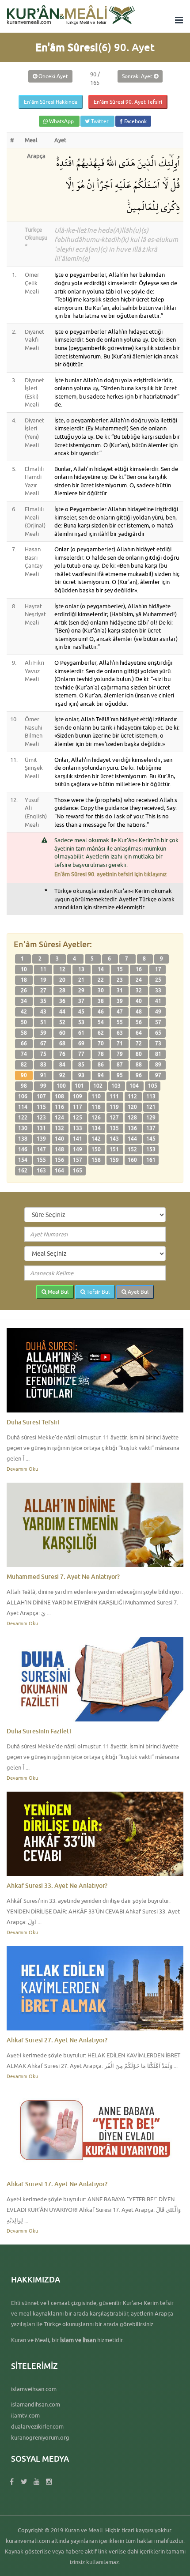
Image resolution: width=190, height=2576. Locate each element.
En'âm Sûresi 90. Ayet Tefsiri (128, 102)
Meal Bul (57, 1292)
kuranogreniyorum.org (40, 2437)
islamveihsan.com (34, 2389)
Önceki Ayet (53, 76)
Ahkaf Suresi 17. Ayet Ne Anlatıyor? (57, 2184)
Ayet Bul (137, 1292)
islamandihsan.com (36, 2404)
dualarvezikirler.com (37, 2426)
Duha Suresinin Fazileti (39, 1731)
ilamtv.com (25, 2415)
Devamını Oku (22, 1469)
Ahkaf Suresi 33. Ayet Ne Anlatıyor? (57, 1885)
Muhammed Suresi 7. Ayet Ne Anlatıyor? (63, 1576)
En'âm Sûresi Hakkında (51, 102)
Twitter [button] (100, 121)
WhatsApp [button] (61, 121)
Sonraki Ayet (138, 76)
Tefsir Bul (97, 1292)
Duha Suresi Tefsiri (33, 1422)
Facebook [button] (135, 121)
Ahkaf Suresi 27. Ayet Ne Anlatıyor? (57, 2040)
